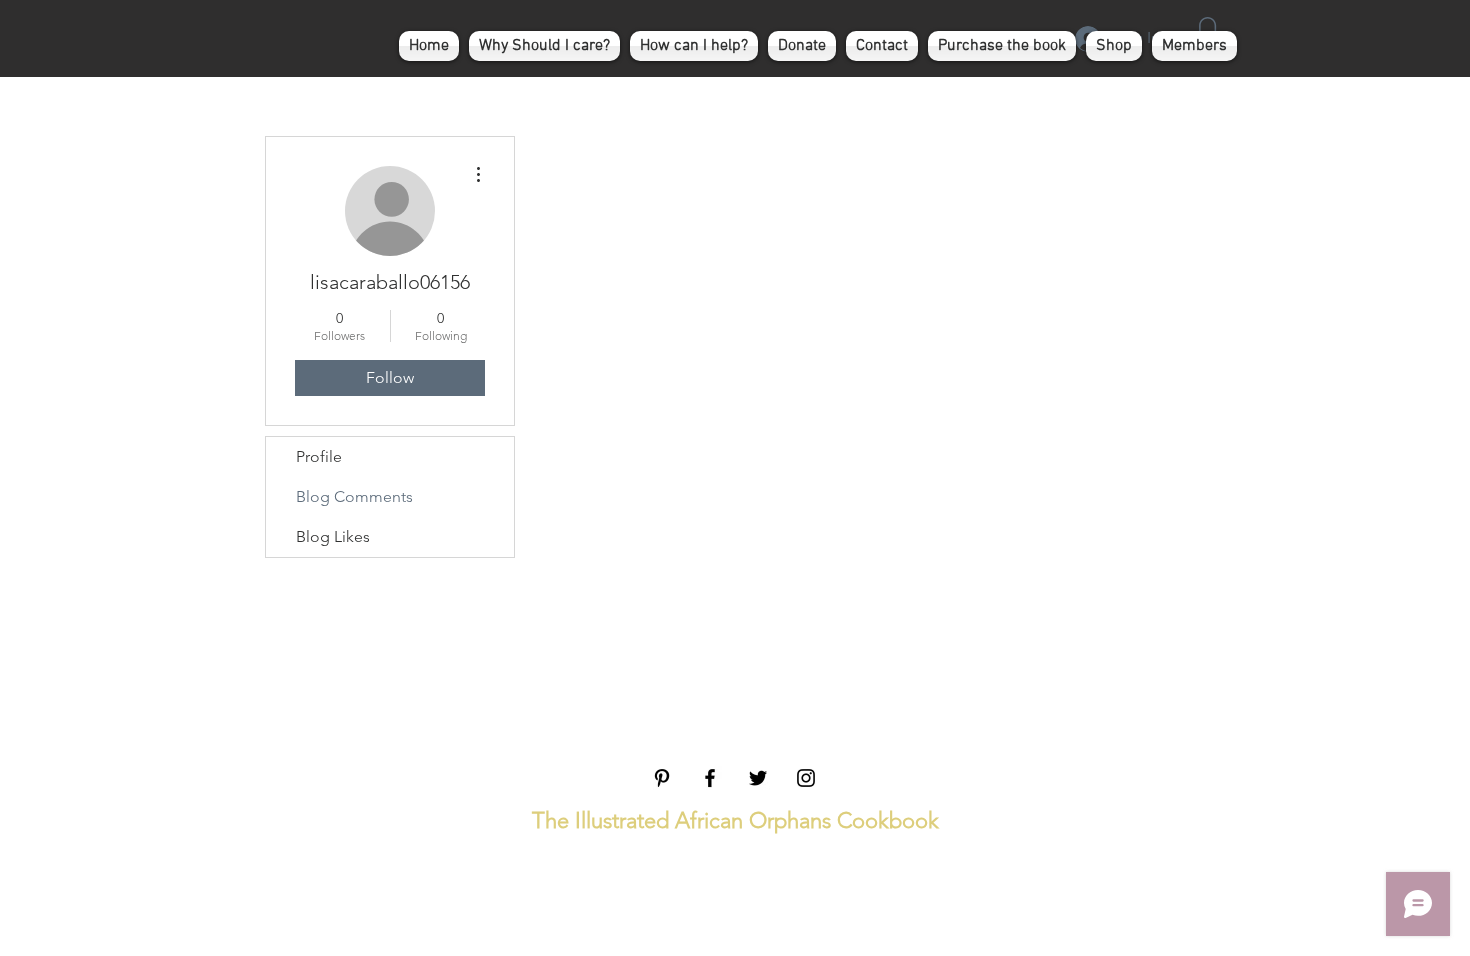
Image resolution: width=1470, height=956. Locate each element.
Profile (319, 456)
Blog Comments (354, 496)
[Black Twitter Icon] (758, 778)
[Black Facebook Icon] (710, 778)
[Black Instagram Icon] (806, 778)
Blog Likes (333, 536)
